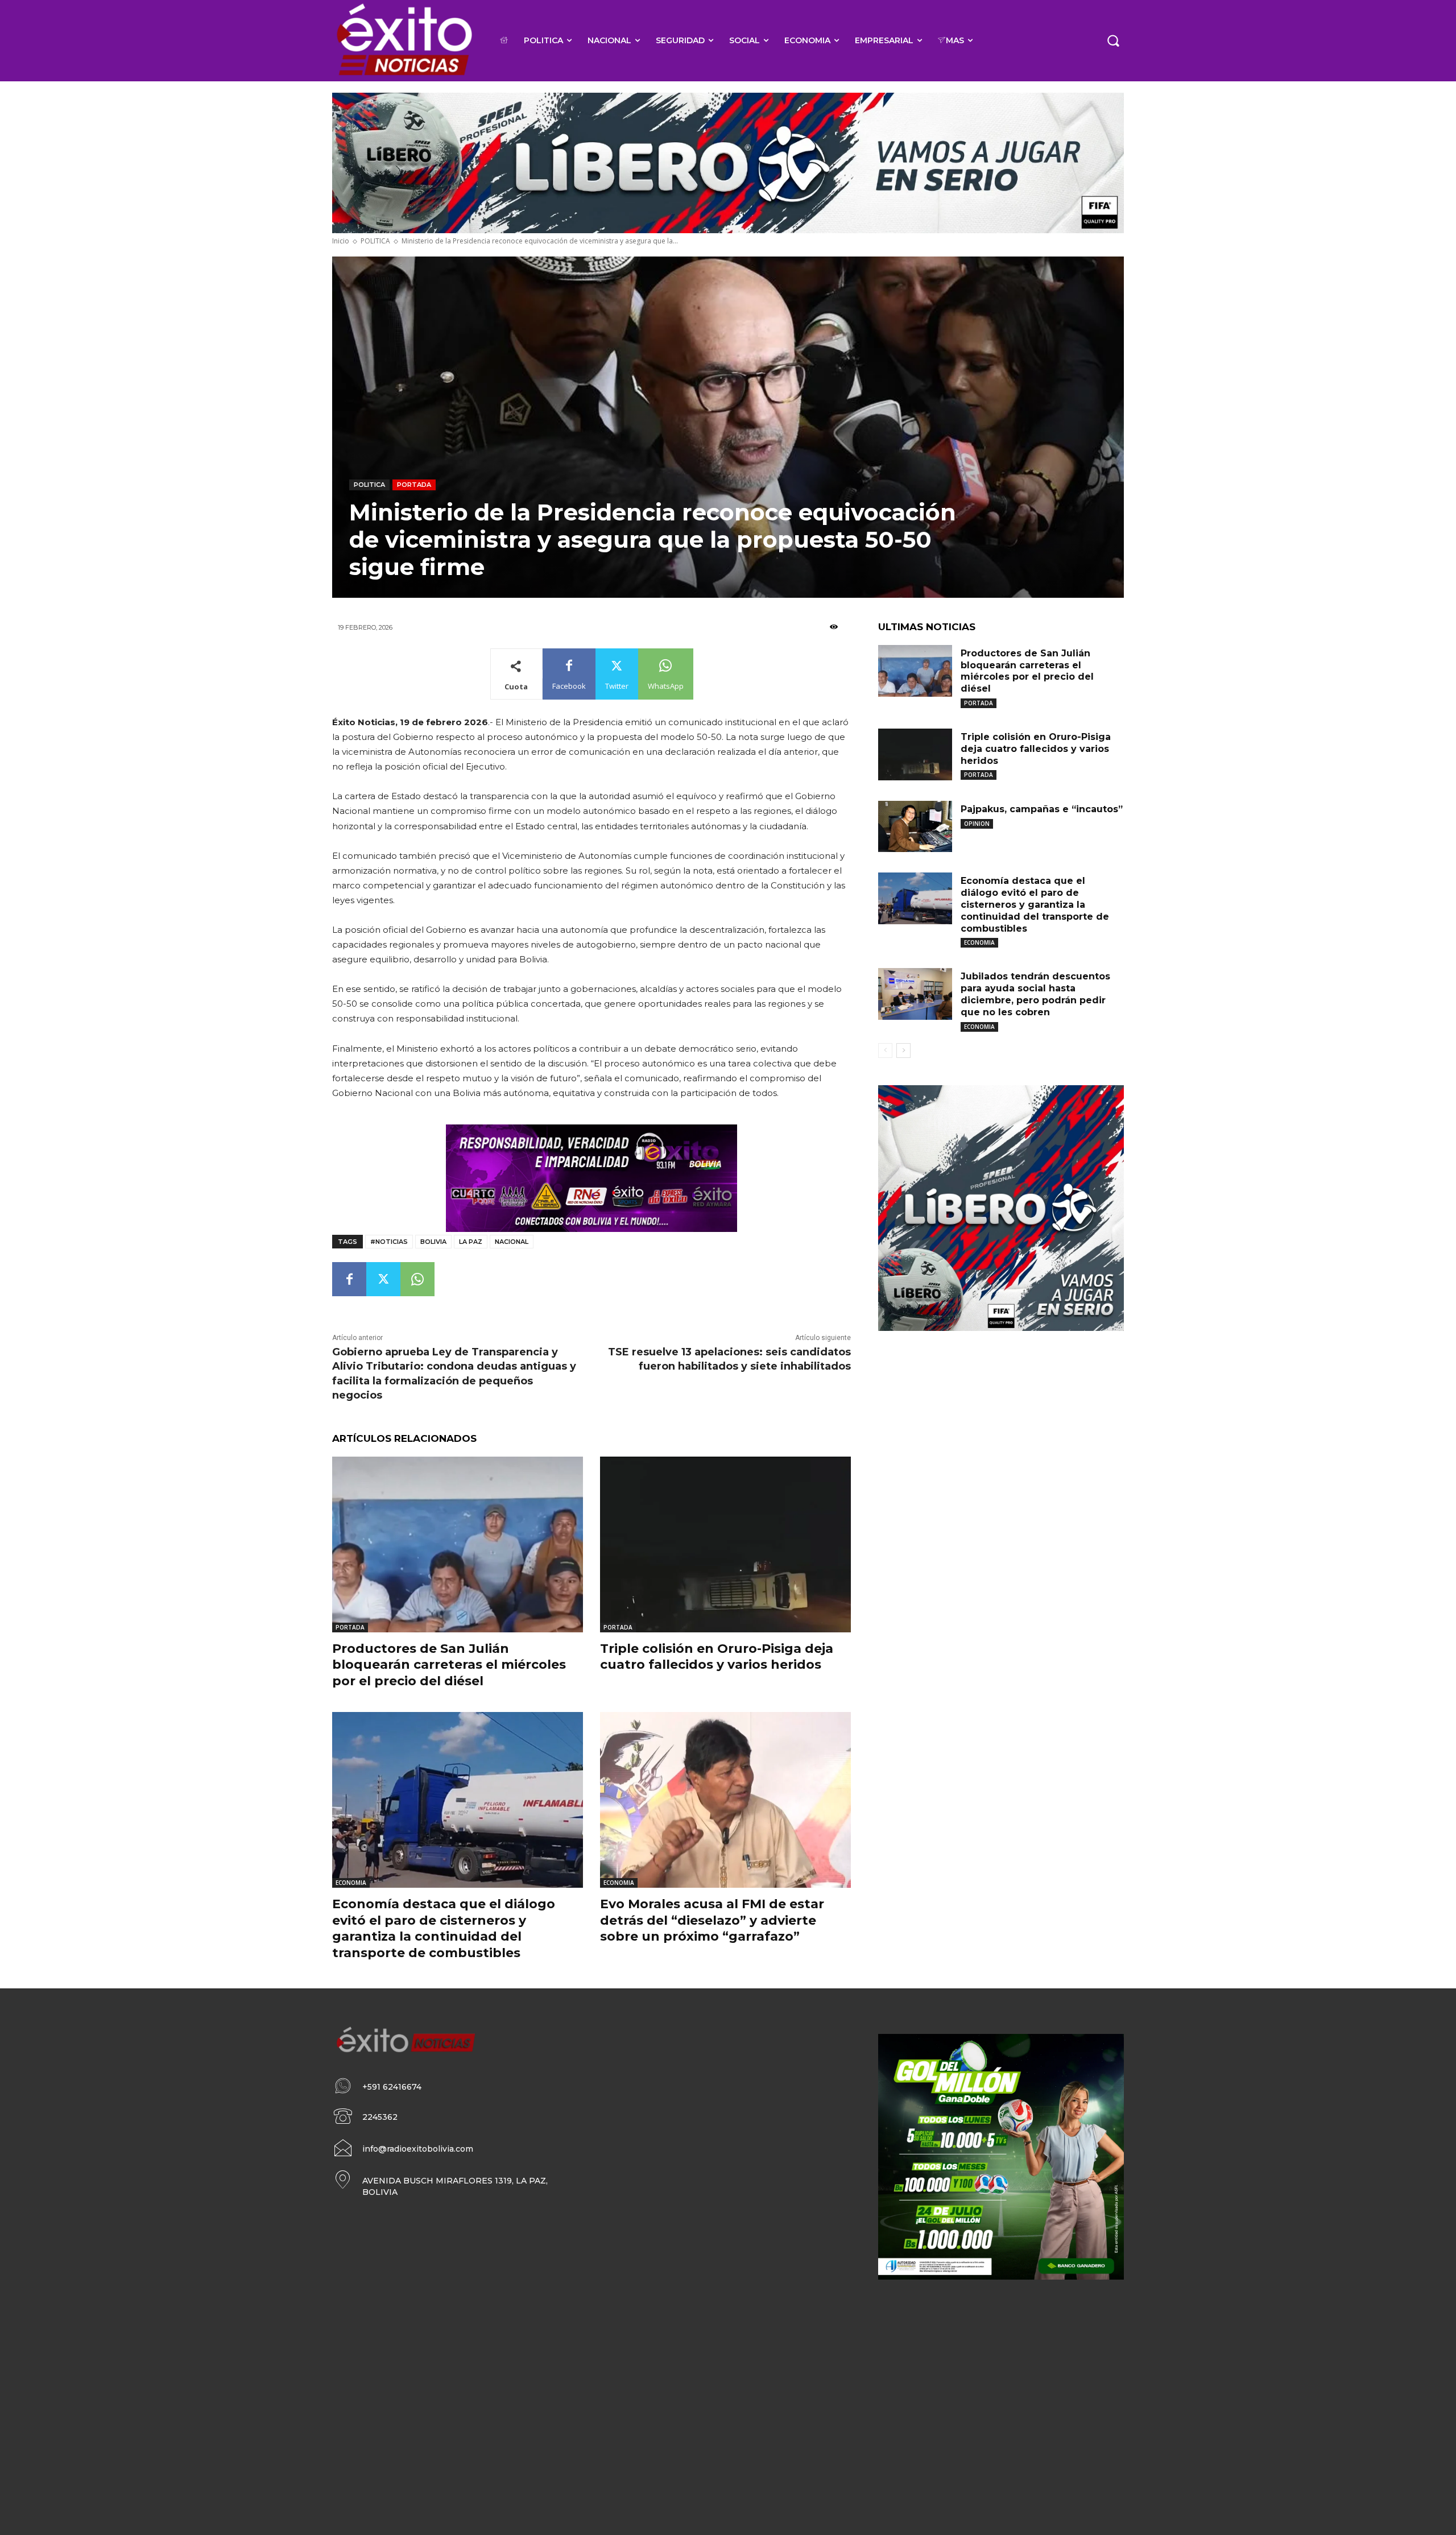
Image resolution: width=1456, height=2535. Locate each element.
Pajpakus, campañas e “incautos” (1042, 809)
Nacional (512, 1242)
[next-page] (903, 1051)
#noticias (389, 1242)
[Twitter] (383, 1279)
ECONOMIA (351, 1883)
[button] (1113, 40)
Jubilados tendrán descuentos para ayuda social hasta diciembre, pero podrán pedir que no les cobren (1035, 994)
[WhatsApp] (417, 1279)
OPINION (977, 824)
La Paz (471, 1242)
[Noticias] (404, 41)
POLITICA (375, 241)
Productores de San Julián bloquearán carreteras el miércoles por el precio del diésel (449, 1665)
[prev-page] (885, 1051)
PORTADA (414, 485)
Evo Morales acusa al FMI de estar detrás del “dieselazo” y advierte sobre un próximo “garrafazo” (712, 1920)
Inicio (341, 241)
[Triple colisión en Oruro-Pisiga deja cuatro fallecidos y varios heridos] (725, 1544)
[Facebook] (349, 1279)
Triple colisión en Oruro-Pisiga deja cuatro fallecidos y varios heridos (717, 1657)
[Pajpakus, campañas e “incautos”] (915, 827)
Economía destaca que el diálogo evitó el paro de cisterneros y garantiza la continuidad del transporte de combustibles (444, 1928)
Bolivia (433, 1242)
